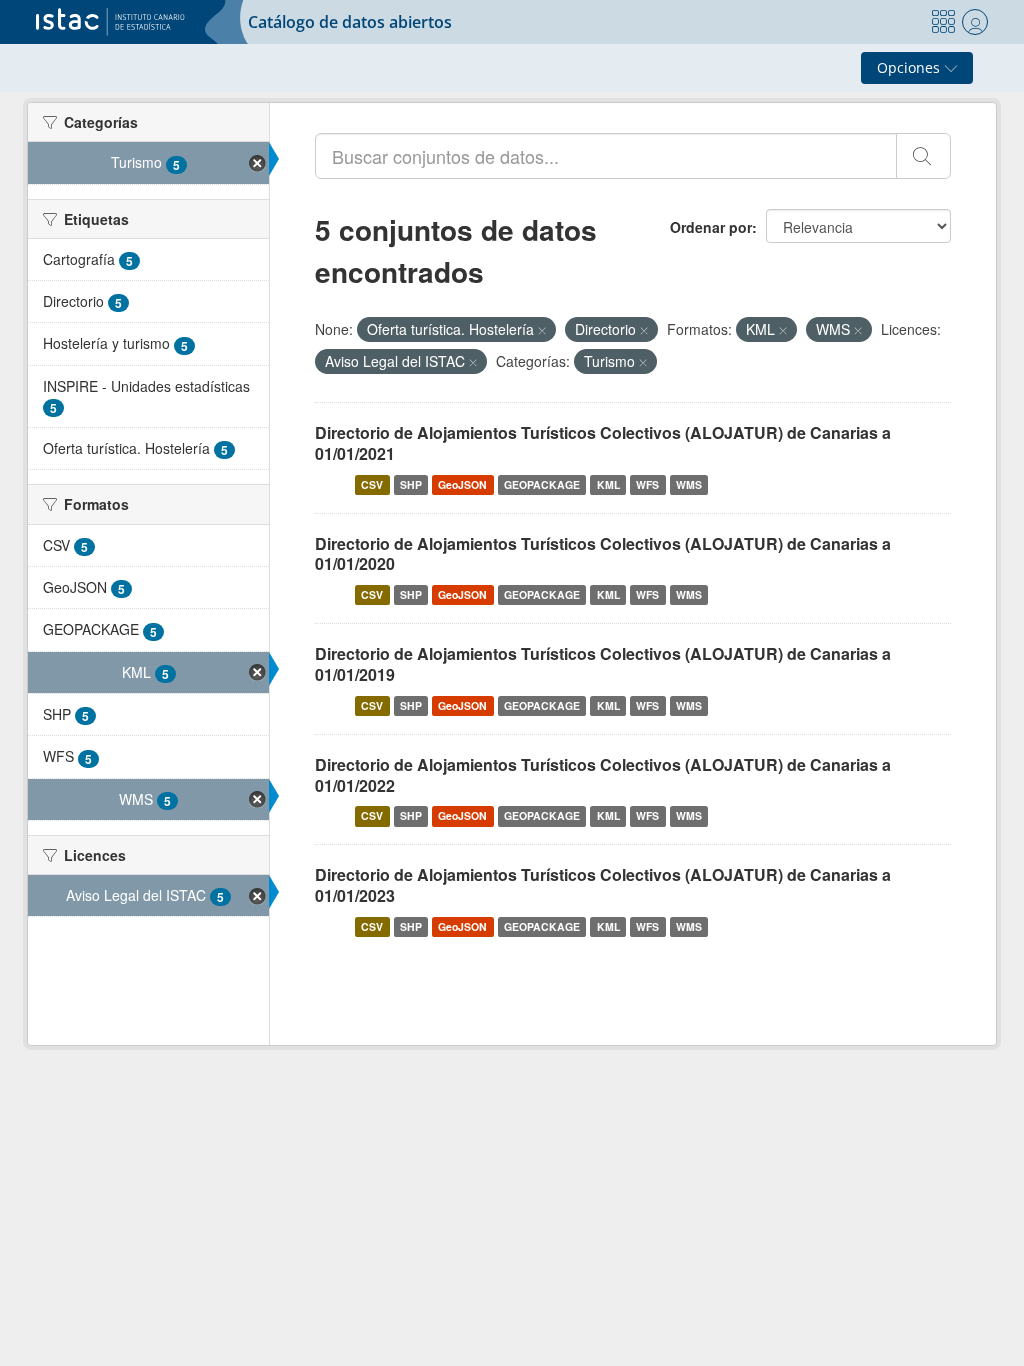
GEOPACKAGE (542, 484)
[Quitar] (542, 330)
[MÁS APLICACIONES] (943, 22)
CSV (372, 484)
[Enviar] (923, 156)
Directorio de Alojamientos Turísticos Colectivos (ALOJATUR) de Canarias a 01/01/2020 (603, 554)
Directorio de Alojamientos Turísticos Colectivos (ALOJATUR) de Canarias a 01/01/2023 (603, 885)
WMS (689, 484)
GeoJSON (462, 484)
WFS (647, 484)
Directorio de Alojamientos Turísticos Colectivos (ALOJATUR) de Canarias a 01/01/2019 (603, 664)
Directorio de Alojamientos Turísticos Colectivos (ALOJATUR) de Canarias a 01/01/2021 (603, 443)
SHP (411, 484)
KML (608, 484)
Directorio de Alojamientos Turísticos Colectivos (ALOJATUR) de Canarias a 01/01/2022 (603, 775)
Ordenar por (711, 227)
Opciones (910, 67)
